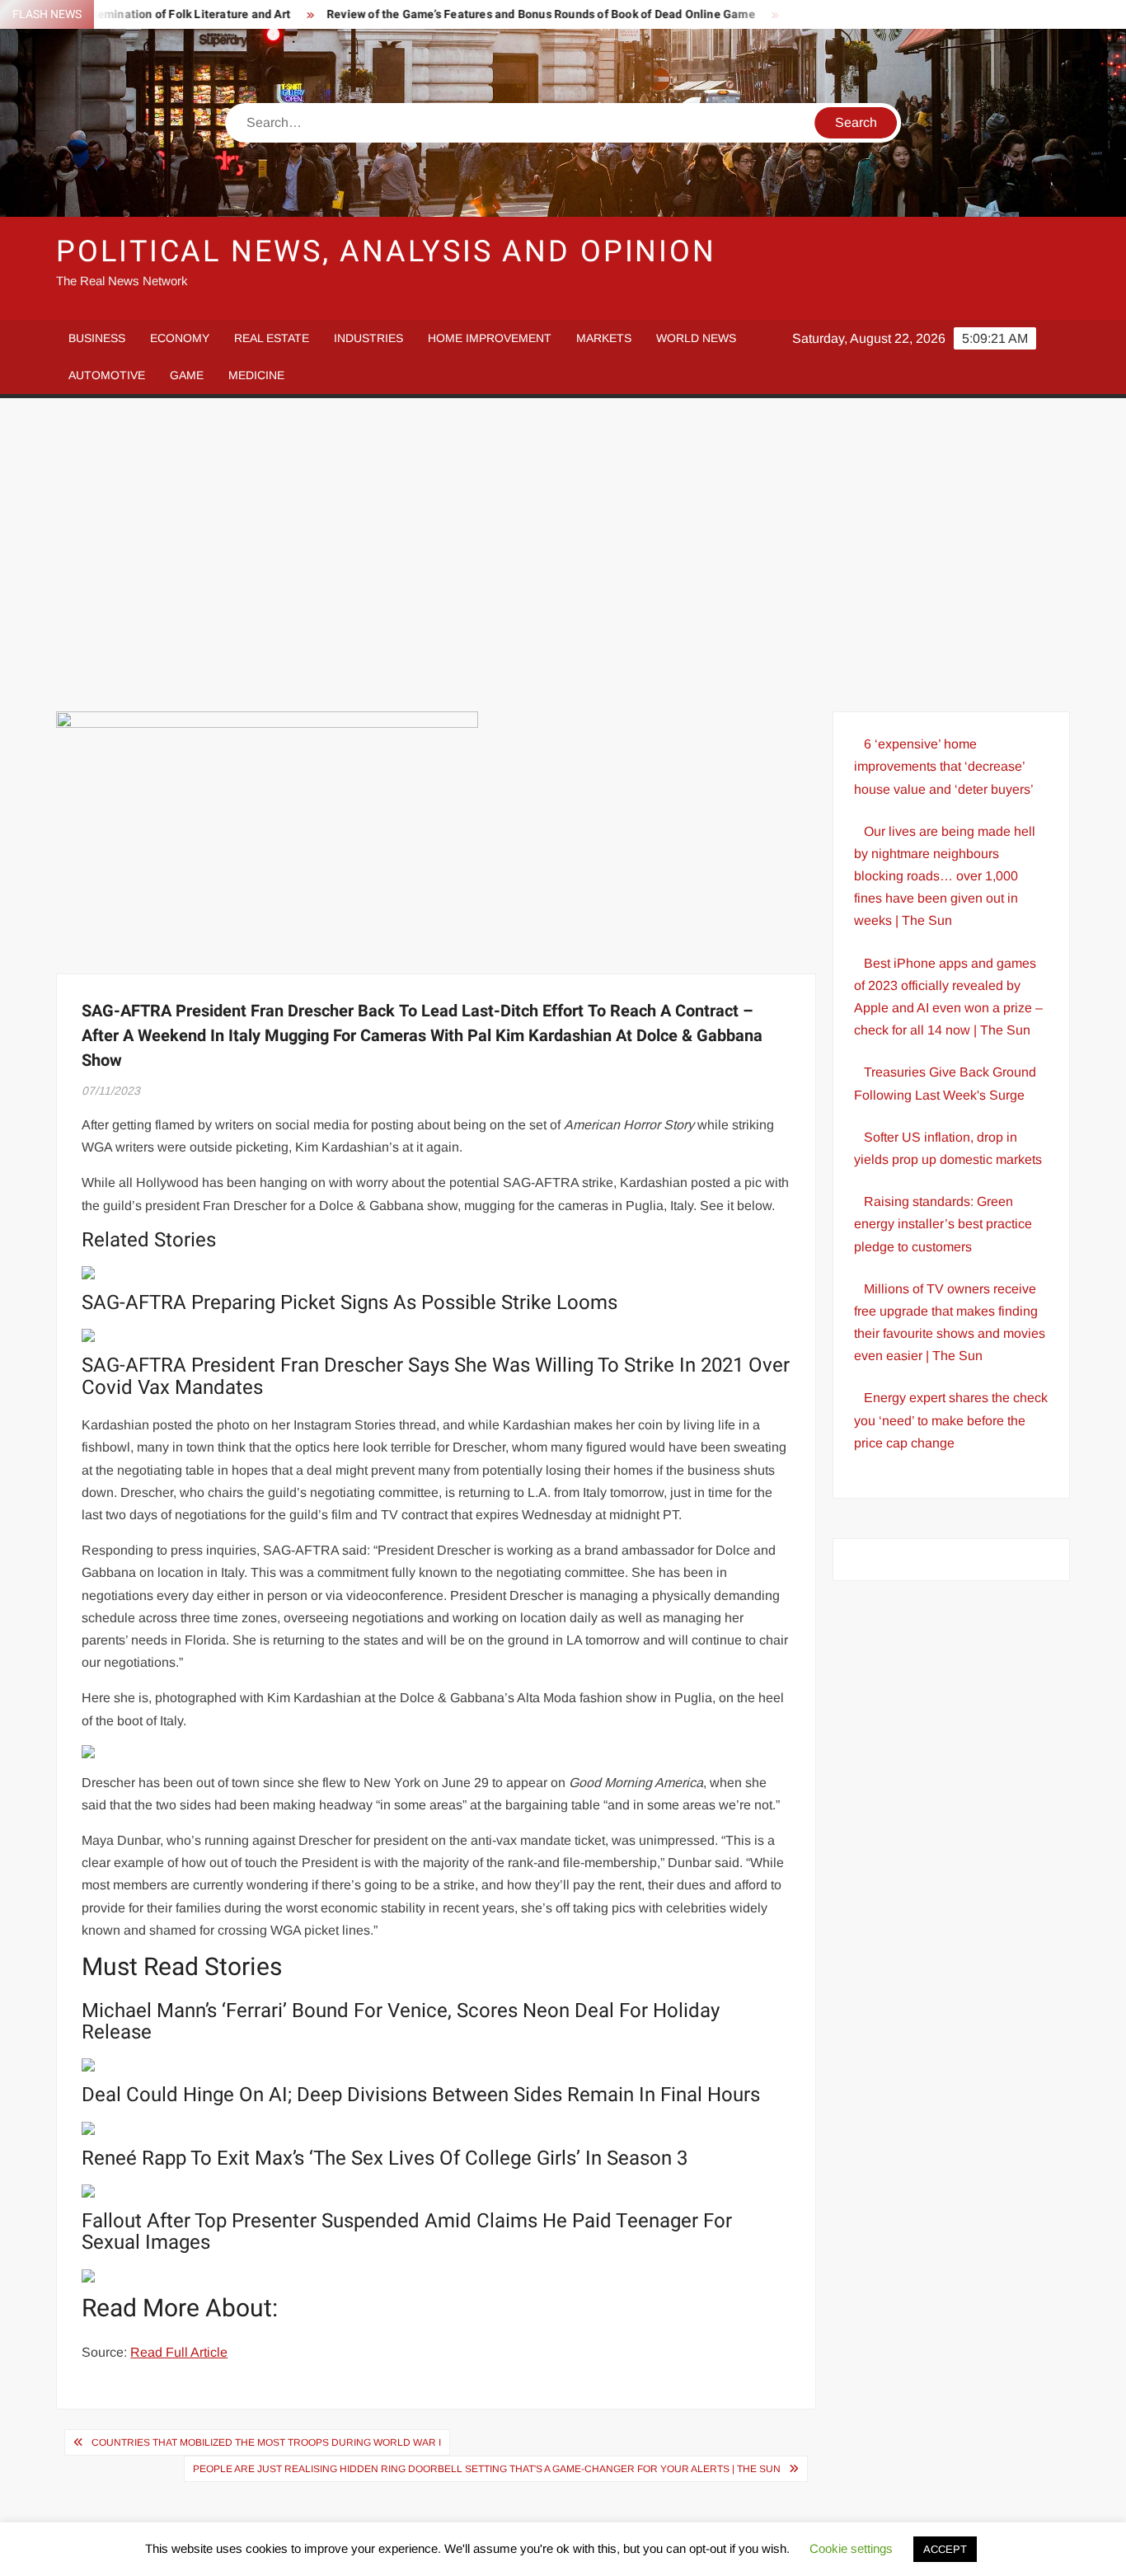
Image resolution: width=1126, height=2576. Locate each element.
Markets (604, 338)
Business (97, 338)
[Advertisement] (563, 555)
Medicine (256, 375)
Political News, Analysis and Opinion (386, 252)
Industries (368, 338)
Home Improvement (490, 338)
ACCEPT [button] (945, 2549)
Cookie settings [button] (851, 2548)
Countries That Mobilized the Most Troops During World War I (266, 2442)
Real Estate (272, 338)
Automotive (107, 375)
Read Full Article (179, 2352)
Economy (180, 338)
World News (696, 338)
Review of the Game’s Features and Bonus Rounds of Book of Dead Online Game (493, 14)
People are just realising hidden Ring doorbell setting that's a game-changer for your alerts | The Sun (487, 2469)
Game (187, 375)
